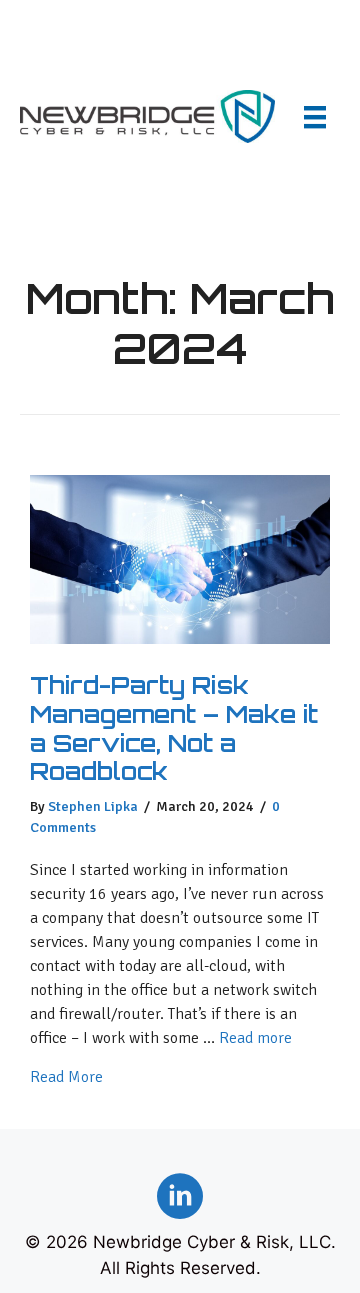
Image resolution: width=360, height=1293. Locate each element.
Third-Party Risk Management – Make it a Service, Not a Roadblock (174, 728)
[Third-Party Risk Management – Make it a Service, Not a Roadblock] (180, 638)
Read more (255, 1038)
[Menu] (315, 116)
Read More (66, 1076)
